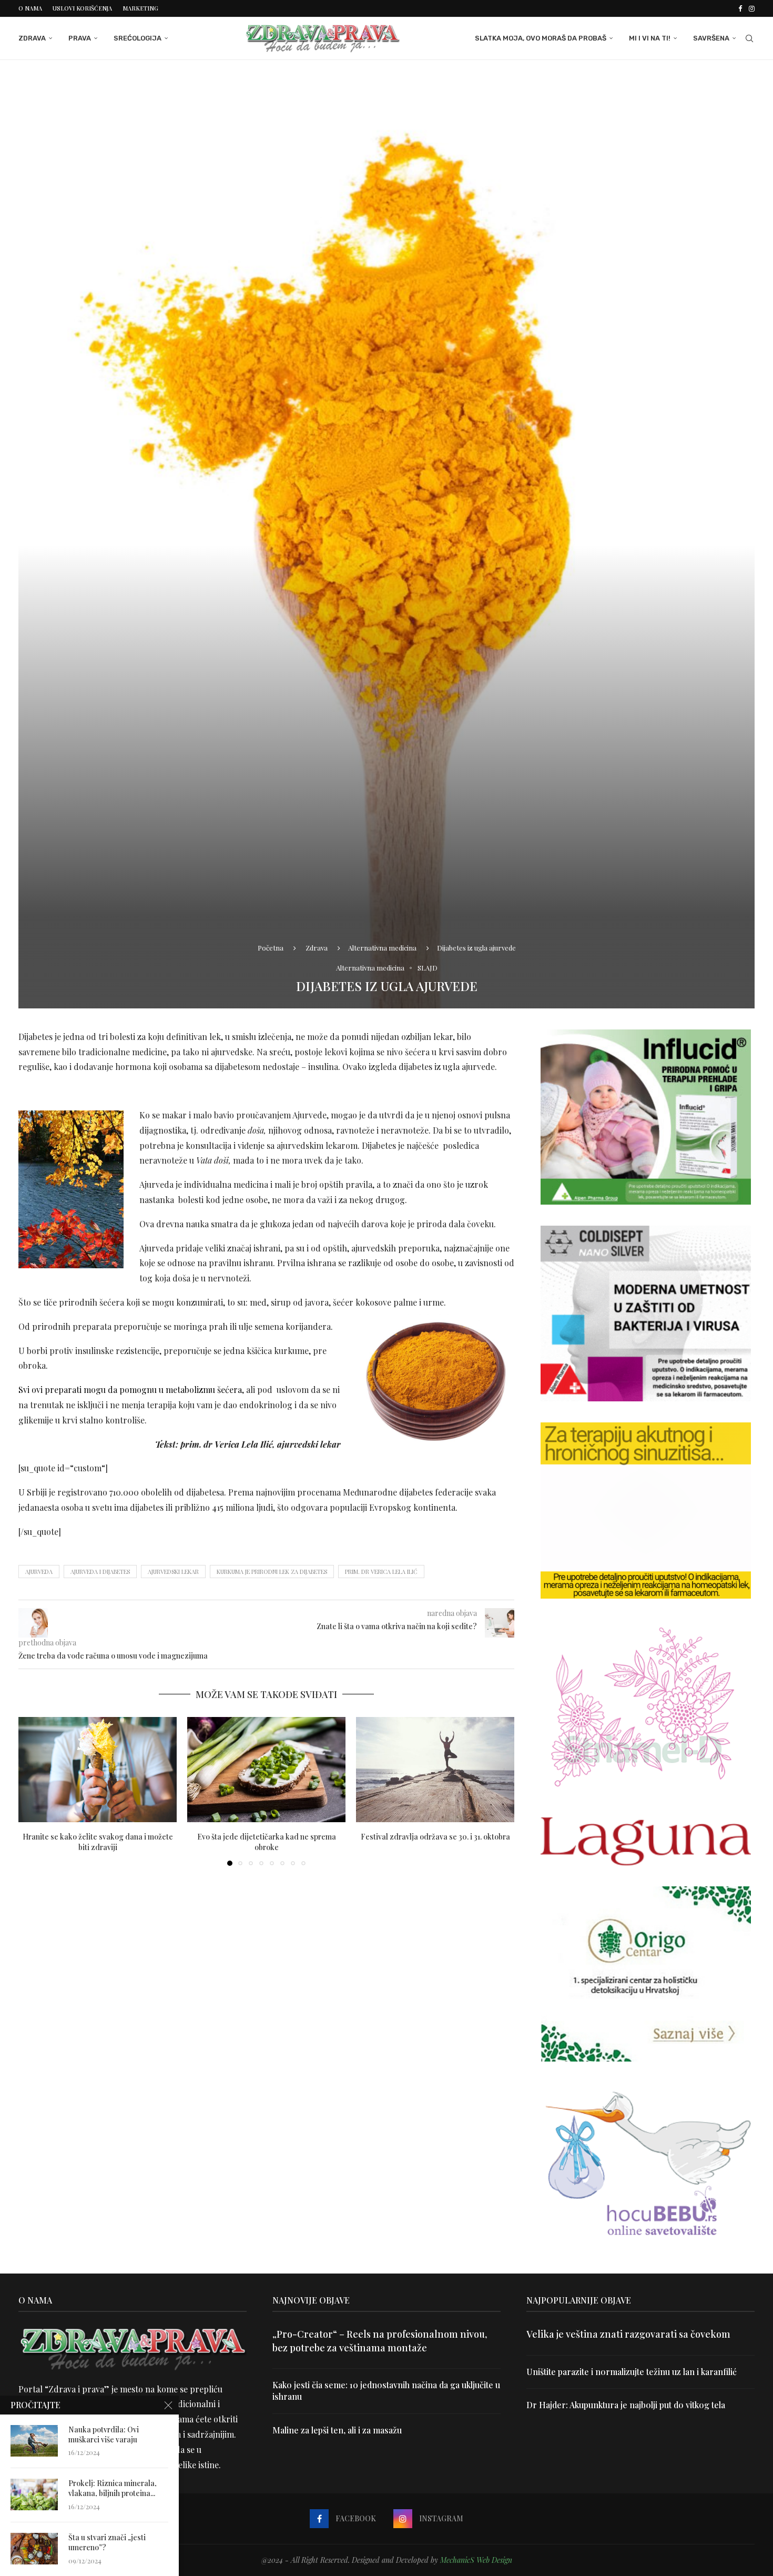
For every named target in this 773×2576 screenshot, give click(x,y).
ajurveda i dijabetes (100, 1572)
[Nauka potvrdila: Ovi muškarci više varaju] (34, 2441)
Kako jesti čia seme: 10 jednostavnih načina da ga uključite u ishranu (386, 2391)
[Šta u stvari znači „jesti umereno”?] (34, 2549)
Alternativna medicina (382, 948)
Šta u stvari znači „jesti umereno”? (107, 2543)
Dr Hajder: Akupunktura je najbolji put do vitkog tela (626, 2405)
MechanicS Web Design (476, 2560)
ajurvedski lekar (173, 1572)
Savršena (711, 38)
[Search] (749, 38)
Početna (271, 948)
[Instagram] (752, 8)
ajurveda (39, 1572)
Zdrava (32, 38)
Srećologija (138, 38)
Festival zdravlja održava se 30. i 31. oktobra (435, 1836)
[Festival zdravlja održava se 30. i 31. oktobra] (435, 1770)
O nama (30, 8)
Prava (80, 38)
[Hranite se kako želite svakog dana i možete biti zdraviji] (98, 1770)
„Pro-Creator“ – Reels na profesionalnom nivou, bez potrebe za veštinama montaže (380, 2341)
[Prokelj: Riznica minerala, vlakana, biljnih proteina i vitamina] (34, 2494)
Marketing (140, 8)
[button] (33, 1791)
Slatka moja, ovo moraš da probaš (541, 38)
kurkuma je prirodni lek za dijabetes (272, 1572)
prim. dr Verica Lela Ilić (381, 1572)
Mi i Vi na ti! (650, 38)
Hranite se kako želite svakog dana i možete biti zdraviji (98, 1841)
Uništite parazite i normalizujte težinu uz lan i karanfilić (632, 2372)
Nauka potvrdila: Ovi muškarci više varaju (104, 2435)
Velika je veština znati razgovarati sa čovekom (628, 2334)
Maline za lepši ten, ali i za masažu (337, 2430)
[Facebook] (740, 8)
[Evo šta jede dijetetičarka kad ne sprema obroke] (266, 1770)
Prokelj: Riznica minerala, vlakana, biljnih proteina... (113, 2488)
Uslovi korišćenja (82, 8)
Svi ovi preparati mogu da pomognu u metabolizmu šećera (130, 1390)
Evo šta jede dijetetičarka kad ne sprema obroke (267, 1841)
